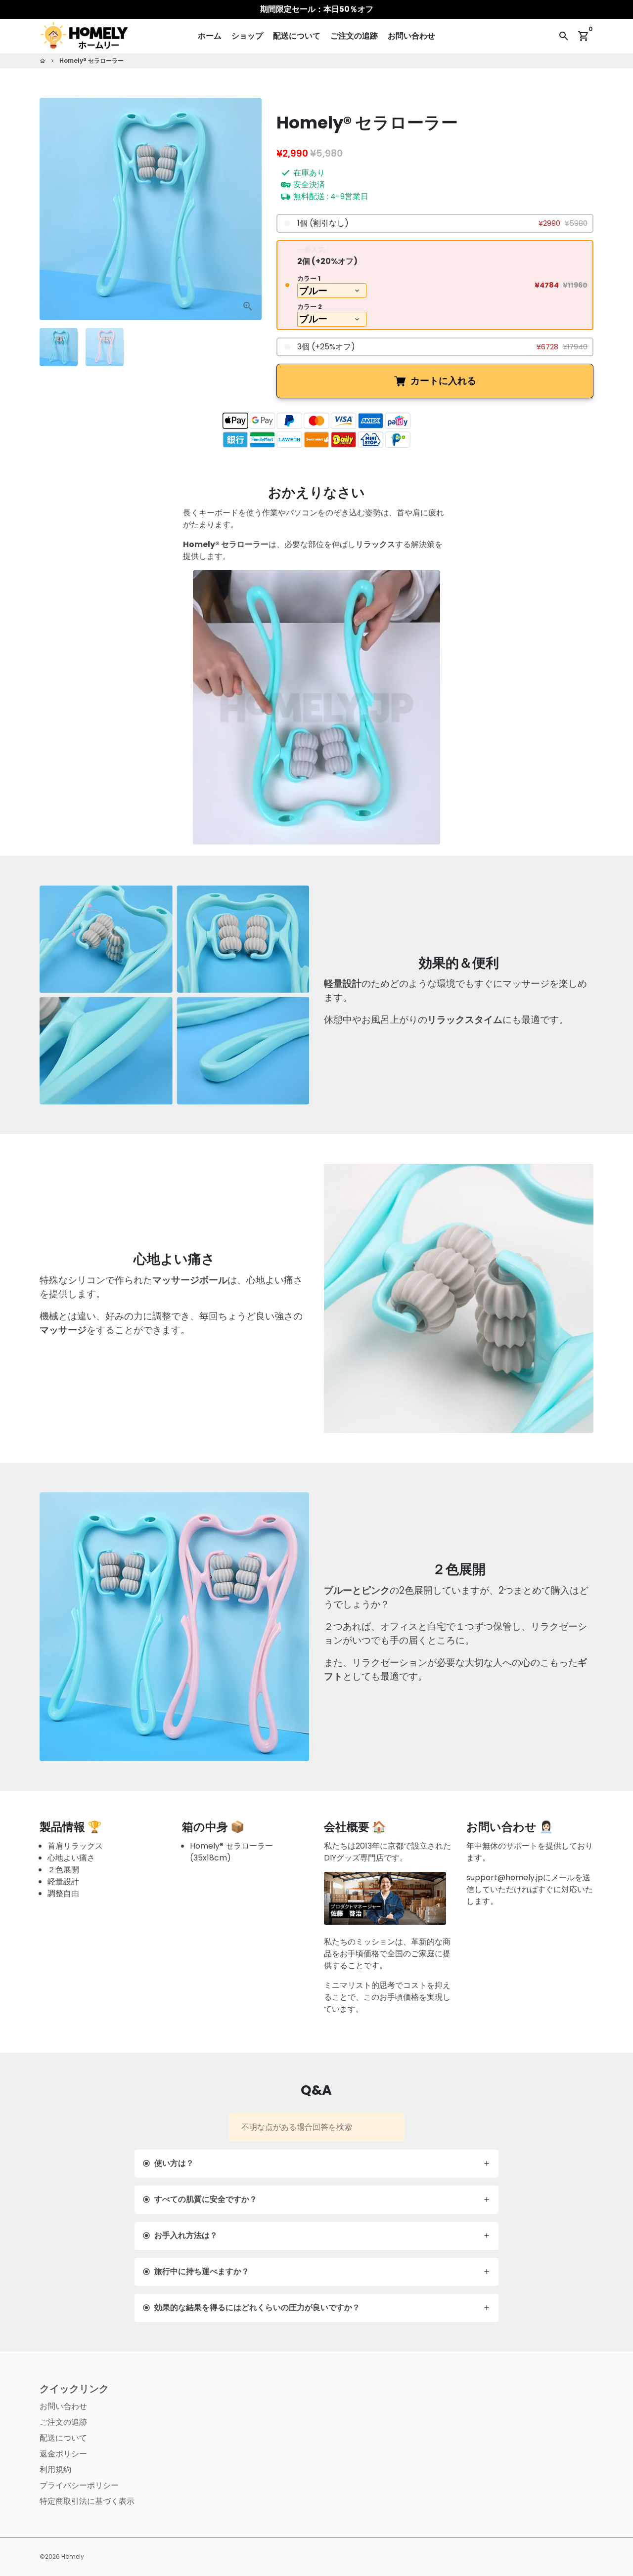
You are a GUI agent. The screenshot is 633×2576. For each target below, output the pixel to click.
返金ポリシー (63, 2454)
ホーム (210, 36)
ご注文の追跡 (354, 36)
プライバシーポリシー (79, 2485)
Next (248, 209)
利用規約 (55, 2470)
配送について (297, 36)
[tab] (317, 2164)
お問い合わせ (411, 36)
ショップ (247, 36)
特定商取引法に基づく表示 (87, 2501)
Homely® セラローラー (91, 61)
